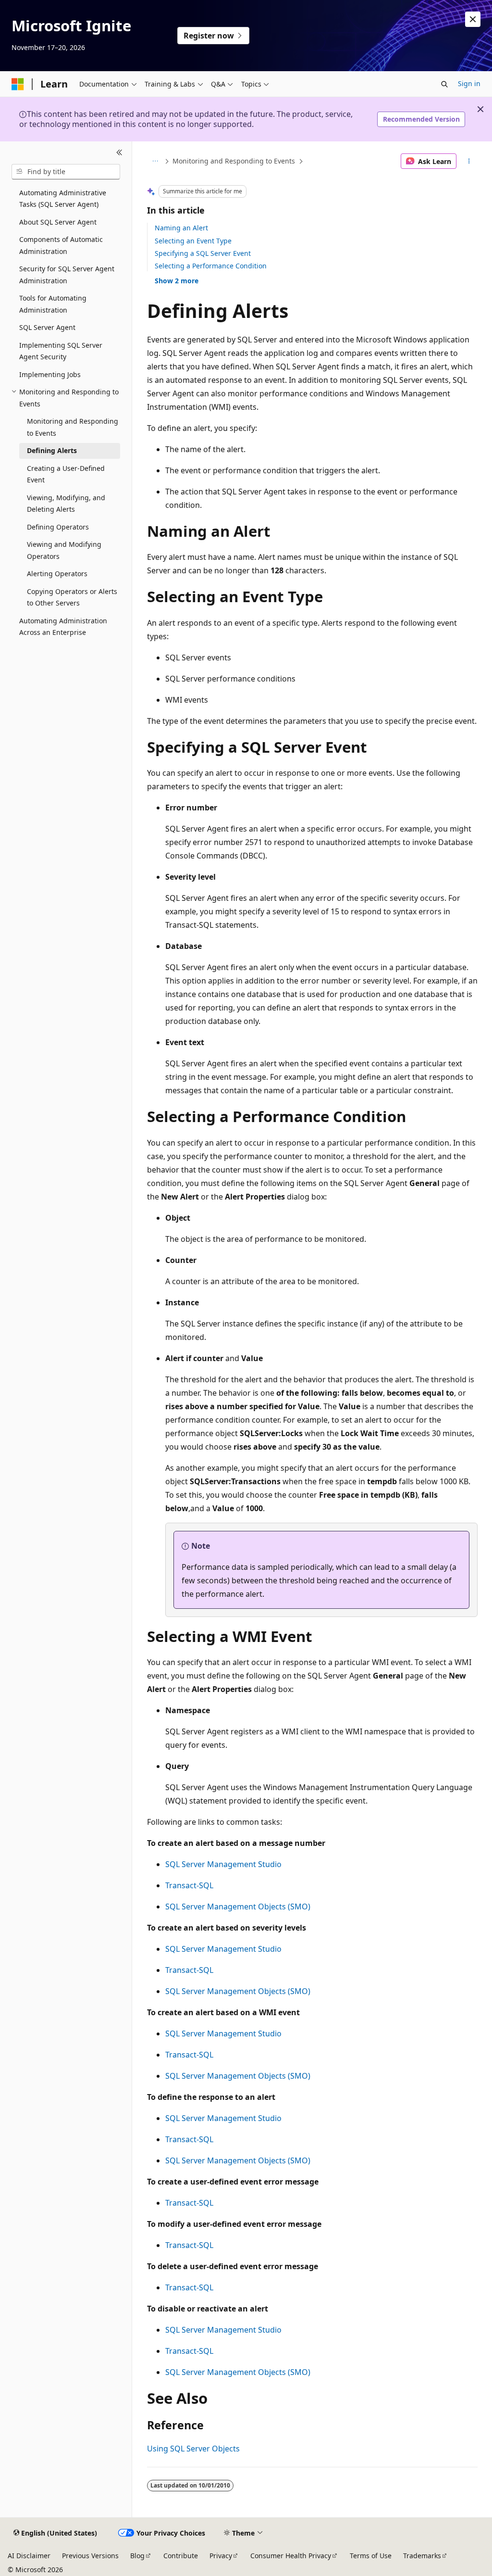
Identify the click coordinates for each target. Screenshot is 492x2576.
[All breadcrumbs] (155, 161)
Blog (137, 2556)
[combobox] (66, 172)
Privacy (221, 2556)
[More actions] (469, 161)
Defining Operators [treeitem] (58, 527)
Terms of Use (371, 2556)
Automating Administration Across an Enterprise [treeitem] (63, 627)
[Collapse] (119, 153)
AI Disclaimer (29, 2556)
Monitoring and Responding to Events (234, 161)
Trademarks (422, 2556)
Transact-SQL (189, 1885)
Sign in (469, 83)
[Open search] (444, 84)
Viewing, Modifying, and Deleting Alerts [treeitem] (66, 504)
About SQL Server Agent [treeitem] (58, 222)
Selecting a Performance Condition (211, 266)
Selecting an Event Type (193, 241)
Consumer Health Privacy (291, 2556)
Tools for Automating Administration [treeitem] (53, 304)
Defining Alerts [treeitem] (52, 450)
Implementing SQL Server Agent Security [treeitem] (61, 351)
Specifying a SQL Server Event (203, 253)
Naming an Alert (181, 228)
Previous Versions (90, 2556)
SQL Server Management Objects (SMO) (238, 1907)
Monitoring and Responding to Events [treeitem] (73, 427)
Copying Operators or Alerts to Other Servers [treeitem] (72, 597)
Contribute (181, 2556)
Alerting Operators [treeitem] (57, 574)
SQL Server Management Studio (223, 1864)
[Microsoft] (18, 84)
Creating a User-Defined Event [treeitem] (66, 474)
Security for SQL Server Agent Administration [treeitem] (67, 275)
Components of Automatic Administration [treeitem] (61, 245)
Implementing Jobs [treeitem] (50, 374)
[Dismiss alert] (473, 19)
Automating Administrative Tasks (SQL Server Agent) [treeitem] (63, 199)
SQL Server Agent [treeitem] (47, 327)
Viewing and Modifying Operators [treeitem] (64, 550)
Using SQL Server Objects (193, 2449)
